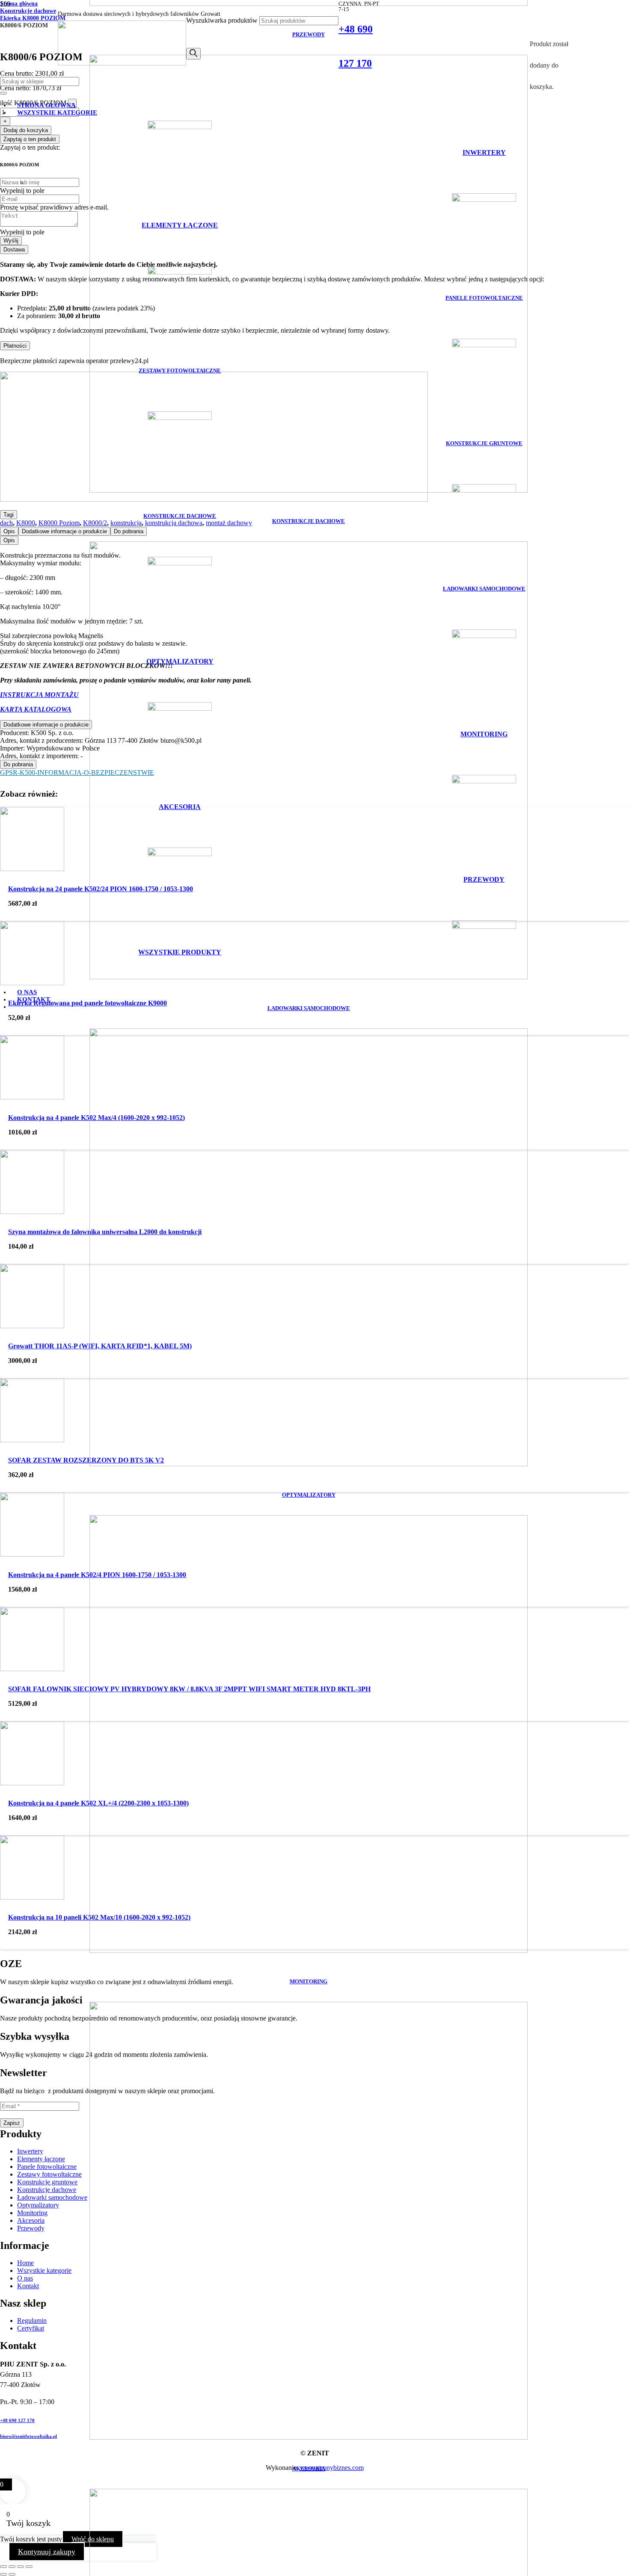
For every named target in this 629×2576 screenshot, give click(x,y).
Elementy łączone (41, 2159)
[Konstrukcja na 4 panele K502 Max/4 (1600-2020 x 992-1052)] (32, 1097)
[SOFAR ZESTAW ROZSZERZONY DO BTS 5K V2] (32, 1440)
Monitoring (32, 2213)
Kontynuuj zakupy (47, 2552)
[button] (21, 2573)
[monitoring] (309, 1951)
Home (25, 2263)
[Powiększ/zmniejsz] (3, 2567)
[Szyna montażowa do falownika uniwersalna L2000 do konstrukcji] (32, 1212)
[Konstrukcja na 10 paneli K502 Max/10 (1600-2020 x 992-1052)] (32, 1897)
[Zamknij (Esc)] (29, 2567)
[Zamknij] (3, 93)
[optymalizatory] (309, 1464)
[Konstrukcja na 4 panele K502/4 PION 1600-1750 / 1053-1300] (32, 1554)
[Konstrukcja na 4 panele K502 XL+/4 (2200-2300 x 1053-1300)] (32, 1783)
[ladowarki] (309, 977)
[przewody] (309, 4)
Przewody (31, 2228)
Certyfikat (31, 2328)
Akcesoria (31, 2220)
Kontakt (28, 2286)
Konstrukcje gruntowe (47, 2182)
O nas (25, 2278)
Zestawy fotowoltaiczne (49, 2174)
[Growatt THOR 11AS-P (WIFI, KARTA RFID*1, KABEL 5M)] (32, 1326)
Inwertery (30, 2151)
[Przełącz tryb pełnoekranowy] (12, 2567)
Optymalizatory (38, 2205)
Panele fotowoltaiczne (47, 2167)
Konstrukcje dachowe (47, 2190)
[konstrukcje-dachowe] (309, 490)
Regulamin (32, 2320)
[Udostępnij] (21, 2567)
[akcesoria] (309, 2437)
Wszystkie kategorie (44, 2270)
